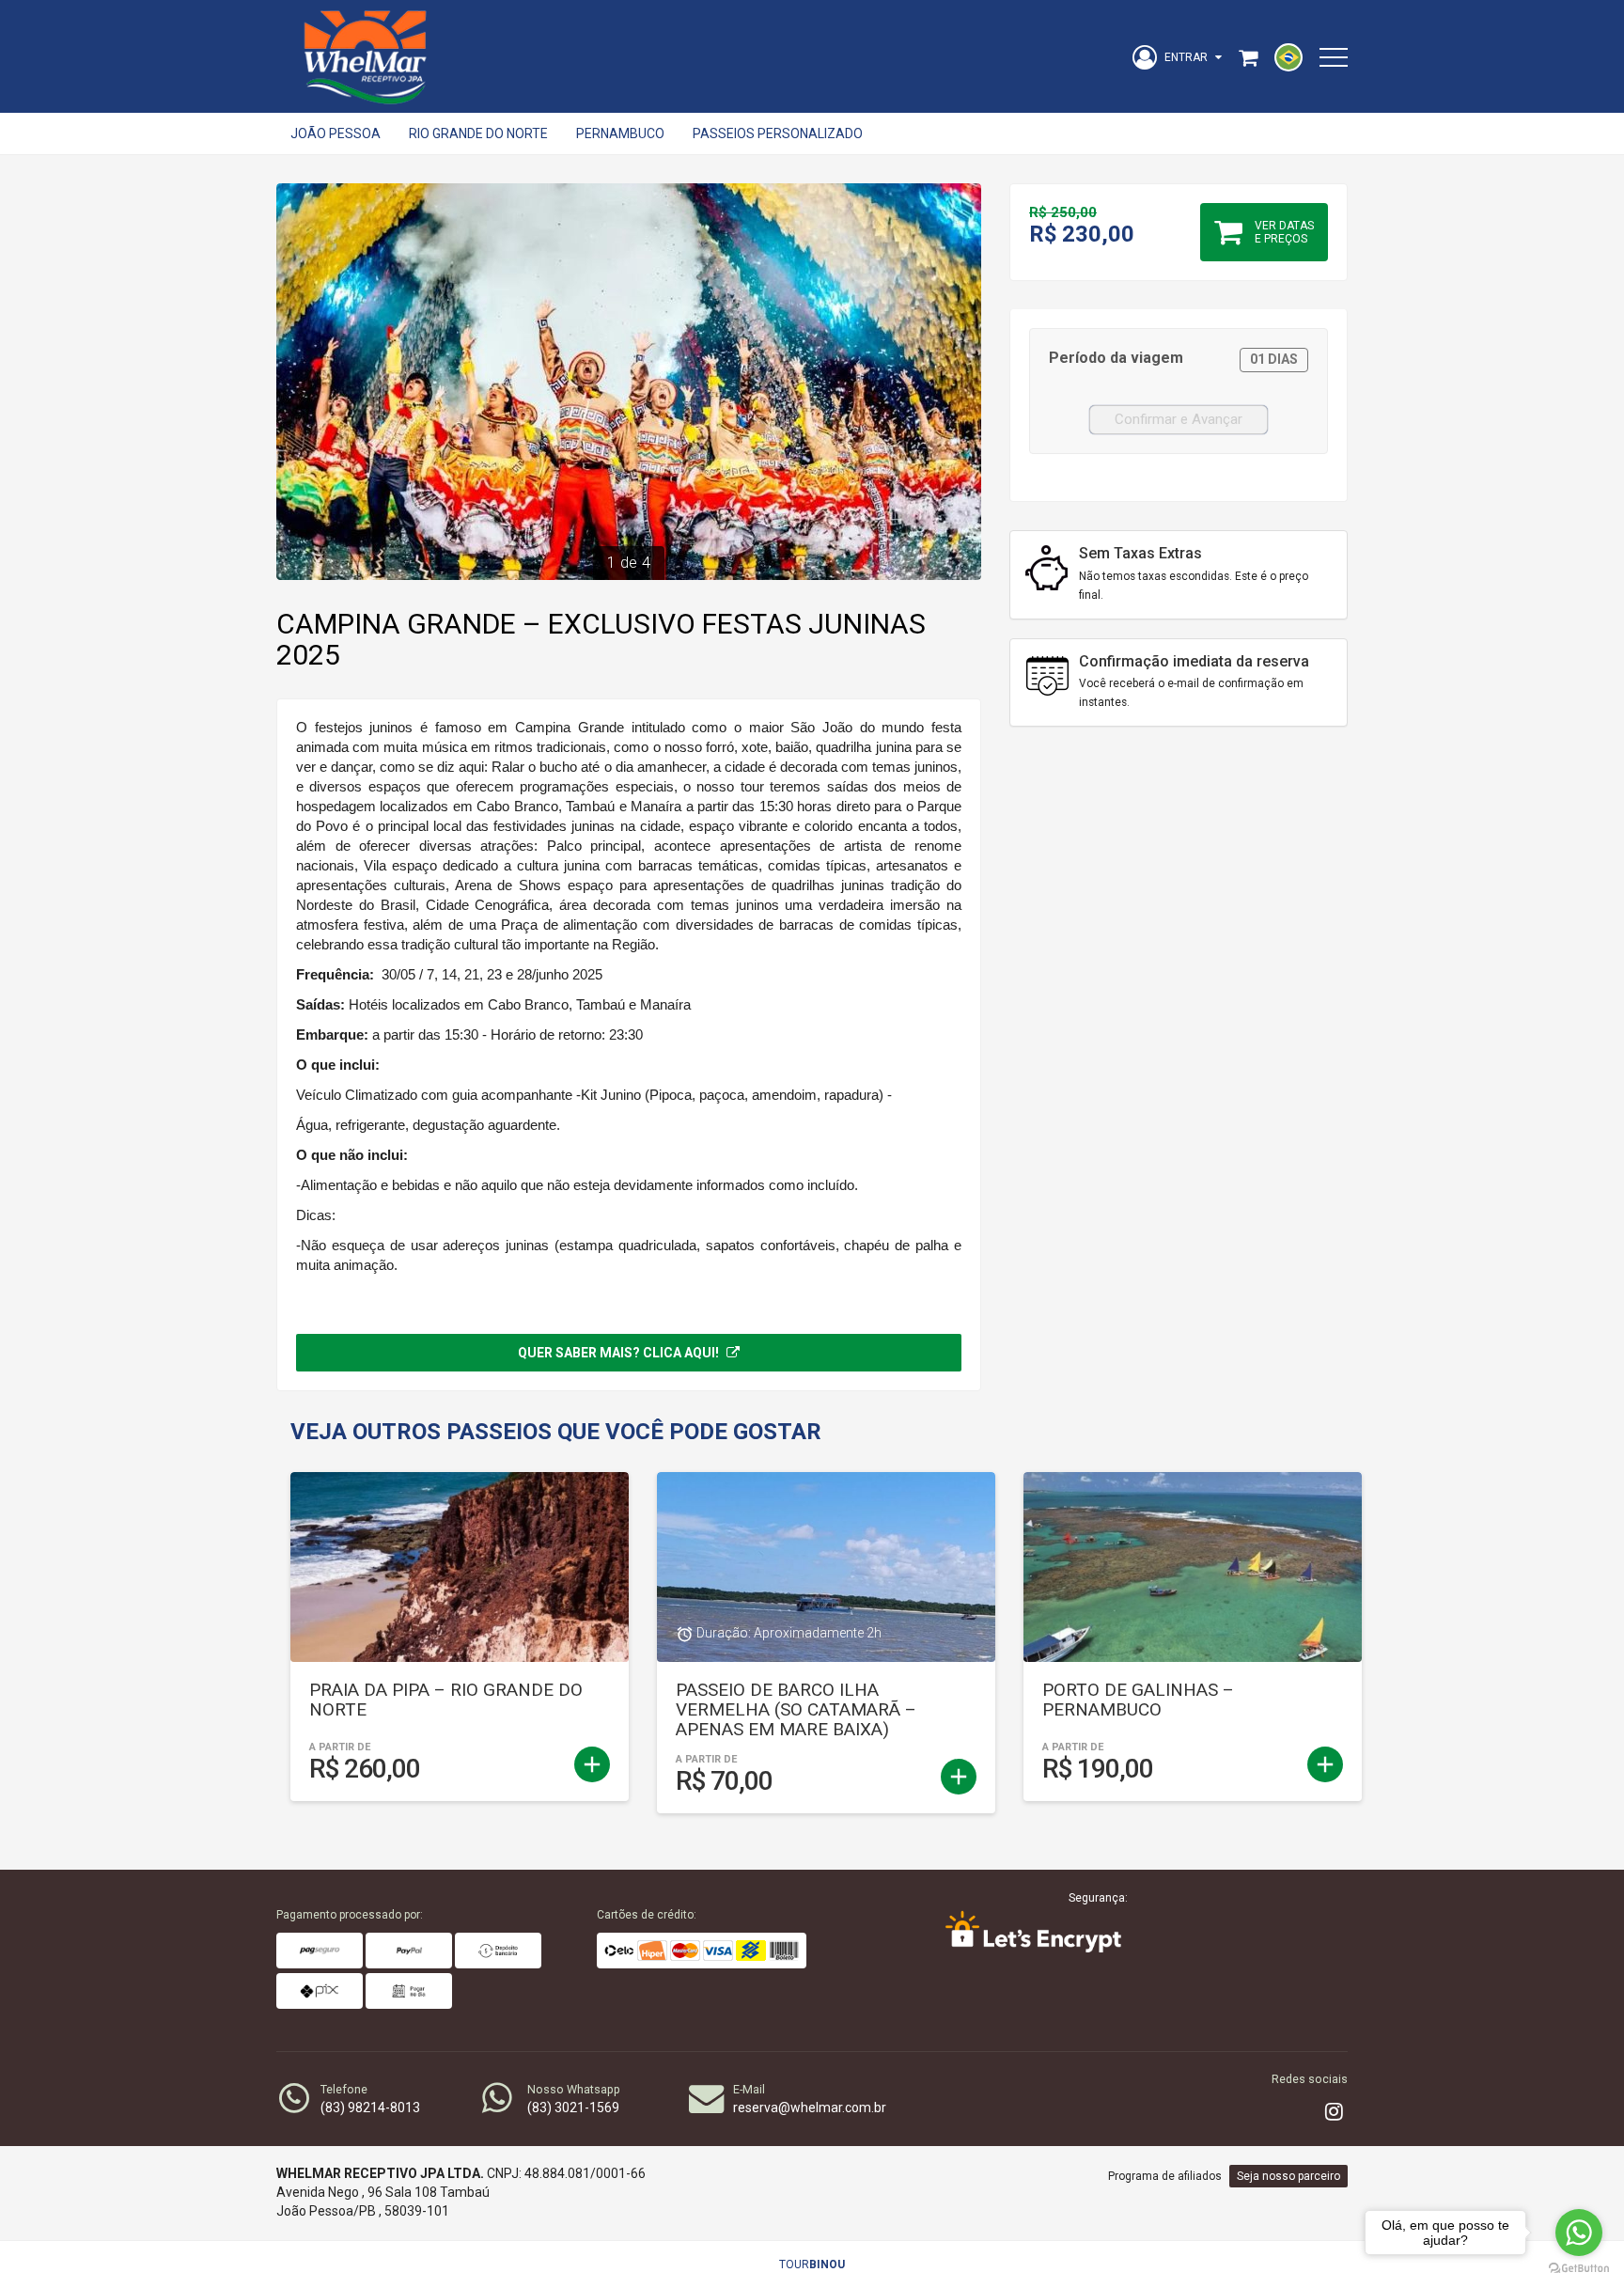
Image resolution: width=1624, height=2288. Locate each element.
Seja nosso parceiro (1288, 2176)
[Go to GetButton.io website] (1579, 2269)
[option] (629, 382)
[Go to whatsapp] (1579, 2233)
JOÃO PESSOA (336, 133)
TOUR (812, 2264)
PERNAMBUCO (620, 133)
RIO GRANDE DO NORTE (478, 133)
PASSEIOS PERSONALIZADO (778, 133)
